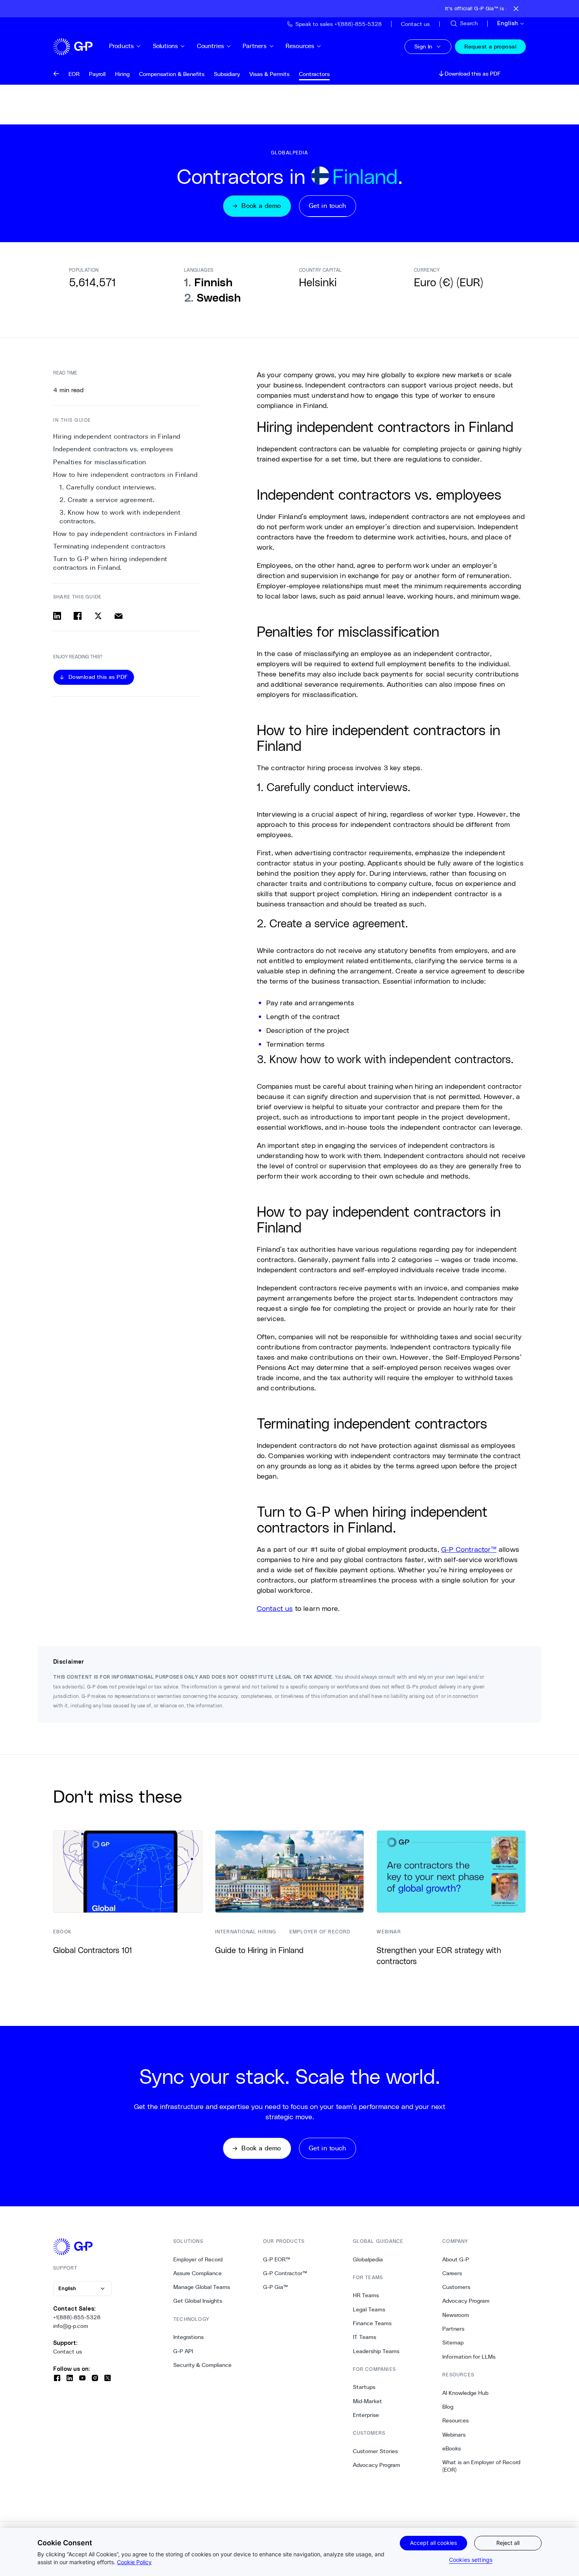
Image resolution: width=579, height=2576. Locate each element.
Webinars (454, 2435)
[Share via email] (119, 616)
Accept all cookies (433, 2543)
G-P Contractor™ (469, 1549)
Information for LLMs (469, 2357)
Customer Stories (375, 2451)
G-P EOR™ (277, 2259)
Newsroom (456, 2315)
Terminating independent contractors (109, 546)
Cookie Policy (134, 2562)
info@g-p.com (71, 2326)
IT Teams (365, 2337)
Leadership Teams (376, 2351)
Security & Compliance (202, 2365)
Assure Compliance (198, 2273)
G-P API (183, 2351)
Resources (300, 46)
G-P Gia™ (276, 2287)
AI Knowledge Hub (465, 2393)
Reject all (508, 2543)
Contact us (275, 1608)
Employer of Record (198, 2259)
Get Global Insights (198, 2301)
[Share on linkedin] (57, 616)
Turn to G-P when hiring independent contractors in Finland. (110, 563)
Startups (364, 2387)
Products (122, 46)
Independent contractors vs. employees (113, 449)
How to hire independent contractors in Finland (125, 475)
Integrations (188, 2337)
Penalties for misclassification (100, 462)
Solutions (165, 46)
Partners (255, 46)
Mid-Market (367, 2401)
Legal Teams (369, 2309)
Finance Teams (372, 2323)
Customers (456, 2287)
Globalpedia (368, 2259)
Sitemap (453, 2342)
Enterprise (366, 2415)
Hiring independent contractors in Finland (117, 436)
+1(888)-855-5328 (77, 2317)
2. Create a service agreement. (107, 500)
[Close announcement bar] (516, 9)
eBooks (452, 2448)
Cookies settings (471, 2560)
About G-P (456, 2259)
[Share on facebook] (78, 616)
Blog (448, 2407)
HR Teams (366, 2295)
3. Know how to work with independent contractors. (120, 517)
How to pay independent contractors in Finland (125, 534)
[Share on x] (98, 616)
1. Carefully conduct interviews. (108, 487)
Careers (452, 2273)
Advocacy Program (377, 2465)
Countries (211, 46)
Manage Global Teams (202, 2287)
